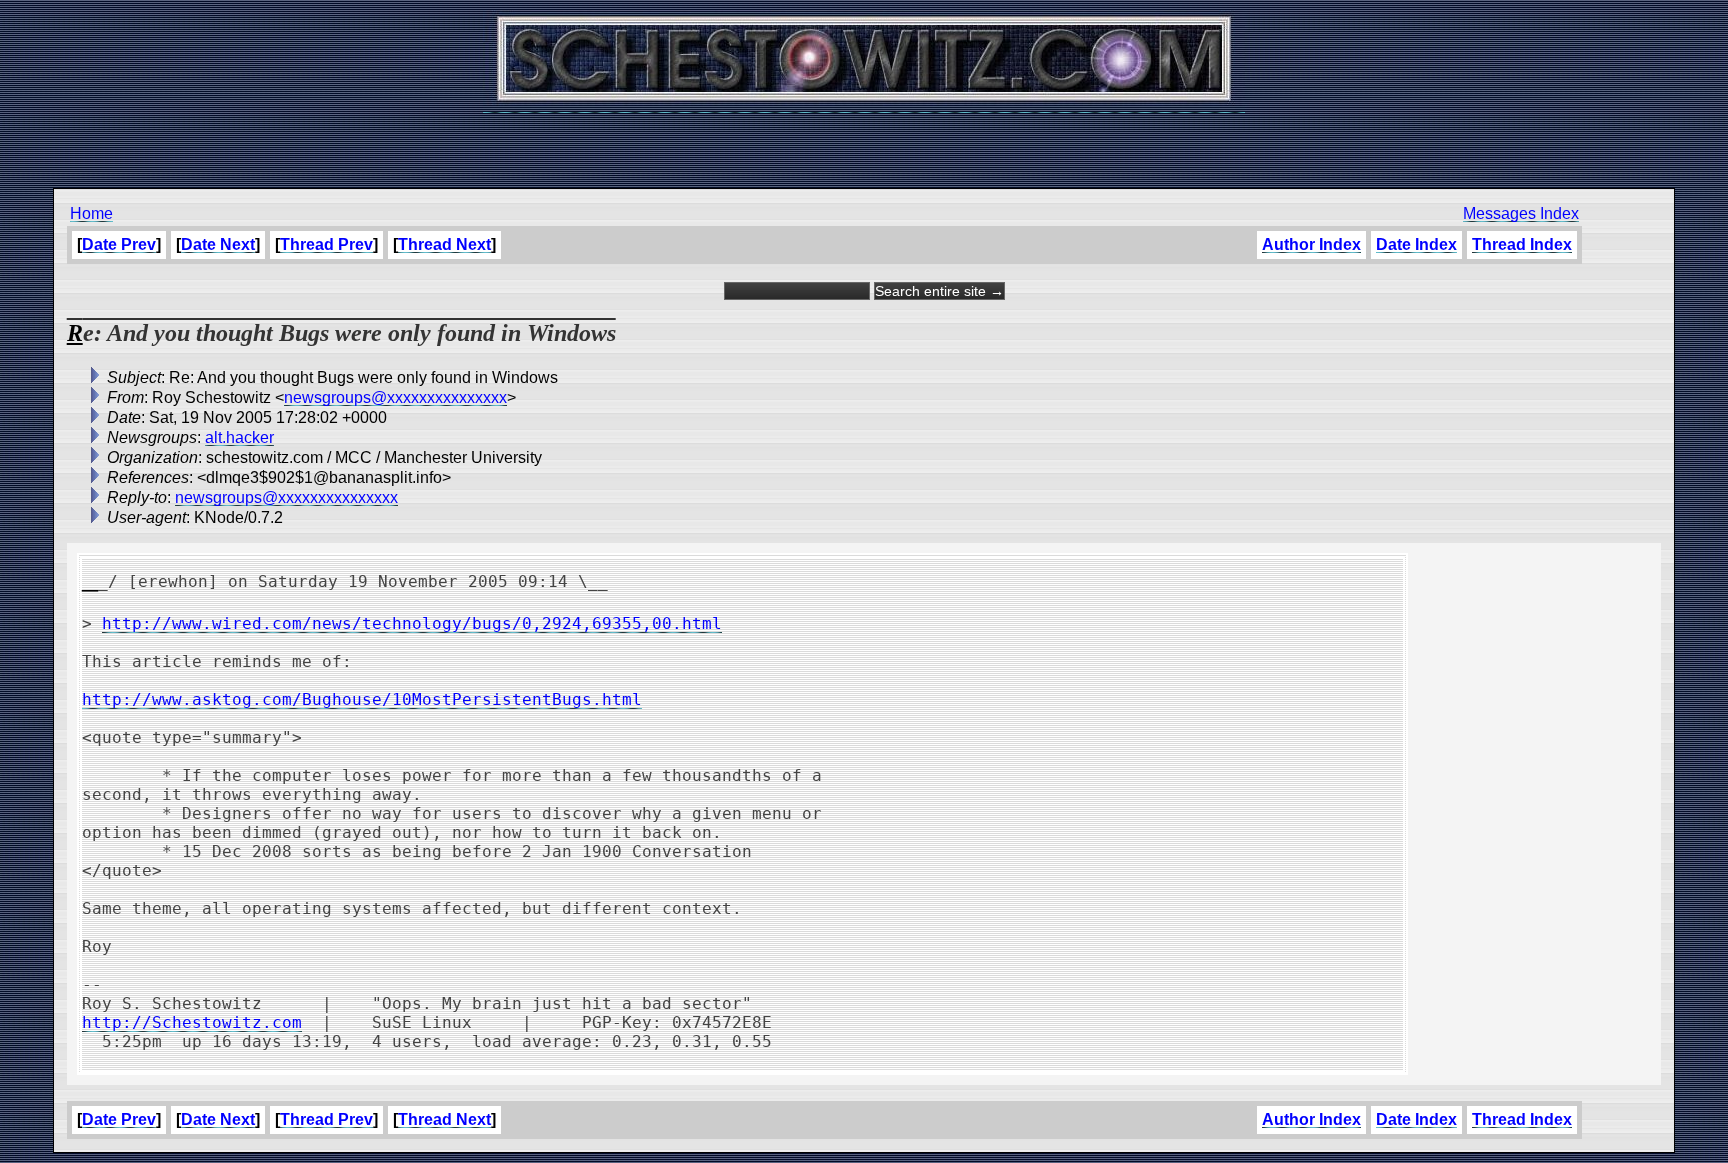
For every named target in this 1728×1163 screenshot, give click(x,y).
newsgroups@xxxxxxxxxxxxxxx (395, 397)
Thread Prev (326, 244)
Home (91, 213)
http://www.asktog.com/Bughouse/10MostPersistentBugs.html (362, 699)
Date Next (218, 244)
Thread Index (1522, 244)
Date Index (1416, 244)
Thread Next (444, 244)
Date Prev (119, 244)
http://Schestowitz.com (192, 1022)
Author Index (1311, 244)
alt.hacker (239, 437)
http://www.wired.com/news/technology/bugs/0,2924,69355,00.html (412, 623)
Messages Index (1521, 213)
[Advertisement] (864, 140)
